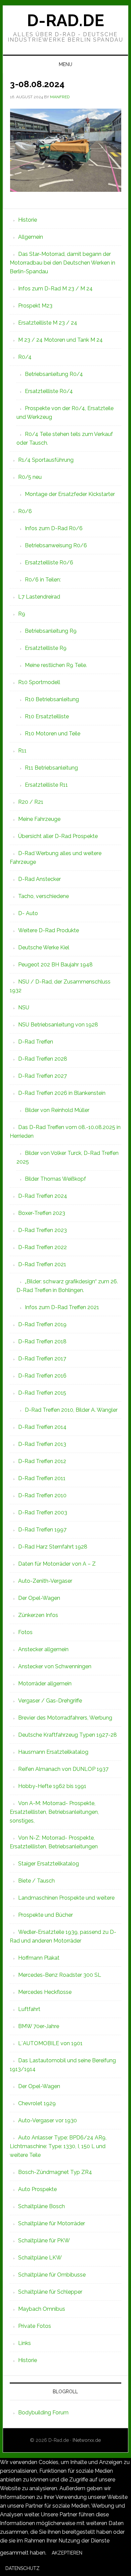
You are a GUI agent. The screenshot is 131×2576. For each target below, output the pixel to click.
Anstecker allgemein (43, 1649)
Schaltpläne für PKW (44, 2241)
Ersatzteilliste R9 (46, 648)
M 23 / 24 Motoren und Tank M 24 (60, 340)
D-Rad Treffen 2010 (42, 1495)
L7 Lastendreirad (39, 597)
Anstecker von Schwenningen (55, 1666)
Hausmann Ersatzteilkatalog (53, 1752)
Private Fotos (35, 2326)
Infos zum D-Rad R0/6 (54, 528)
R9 (22, 614)
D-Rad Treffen (36, 1042)
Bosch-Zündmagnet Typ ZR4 (55, 2172)
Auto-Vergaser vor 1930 (48, 2120)
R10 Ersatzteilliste (47, 716)
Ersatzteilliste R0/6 (49, 563)
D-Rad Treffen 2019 (42, 1324)
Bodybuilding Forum (43, 2413)
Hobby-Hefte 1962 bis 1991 (52, 1786)
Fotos (25, 1632)
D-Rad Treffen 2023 (42, 1230)
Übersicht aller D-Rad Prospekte (58, 836)
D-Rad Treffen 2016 (42, 1376)
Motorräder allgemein (45, 1684)
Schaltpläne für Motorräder (52, 2223)
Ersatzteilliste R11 (46, 785)
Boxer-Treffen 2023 (42, 1213)
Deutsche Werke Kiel (44, 947)
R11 (22, 751)
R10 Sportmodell (39, 682)
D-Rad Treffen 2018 (42, 1341)
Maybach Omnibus (42, 2309)
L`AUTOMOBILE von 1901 (50, 2043)
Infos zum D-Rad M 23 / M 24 (55, 289)
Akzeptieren (67, 2553)
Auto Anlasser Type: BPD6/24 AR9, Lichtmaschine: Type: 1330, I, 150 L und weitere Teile (58, 2146)
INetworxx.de (87, 2440)
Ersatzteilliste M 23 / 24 (48, 323)
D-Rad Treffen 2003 (43, 1513)
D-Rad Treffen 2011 (42, 1478)
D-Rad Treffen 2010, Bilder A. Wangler (71, 1410)
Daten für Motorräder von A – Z (57, 1564)
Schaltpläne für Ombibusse (52, 2275)
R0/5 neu (30, 477)
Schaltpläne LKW (40, 2258)
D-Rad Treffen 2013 (42, 1444)
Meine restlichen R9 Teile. (56, 665)
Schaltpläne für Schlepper (50, 2292)
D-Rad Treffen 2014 (42, 1427)
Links (25, 2343)
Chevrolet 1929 (37, 2103)
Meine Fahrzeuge (39, 819)
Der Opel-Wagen (39, 1598)
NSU (24, 1007)
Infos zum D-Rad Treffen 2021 (62, 1307)
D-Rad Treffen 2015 (42, 1393)
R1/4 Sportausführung (46, 460)
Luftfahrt (29, 2009)
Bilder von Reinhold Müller (57, 1110)
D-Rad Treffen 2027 (42, 1076)
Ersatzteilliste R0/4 (49, 391)
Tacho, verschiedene (43, 896)
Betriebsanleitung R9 (51, 631)
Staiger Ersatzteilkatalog (49, 1864)
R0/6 (25, 511)
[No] (50, 2570)
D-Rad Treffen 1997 (42, 1530)
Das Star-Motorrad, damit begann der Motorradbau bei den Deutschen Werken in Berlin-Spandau (62, 263)
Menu (65, 64)
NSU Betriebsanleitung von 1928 (58, 1025)
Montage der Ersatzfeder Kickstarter (70, 494)
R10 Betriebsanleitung (52, 699)
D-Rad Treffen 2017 (42, 1359)
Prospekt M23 (35, 306)
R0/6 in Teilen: (43, 580)
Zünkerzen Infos (38, 1615)
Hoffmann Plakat (39, 1958)
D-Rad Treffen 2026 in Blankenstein (62, 1093)
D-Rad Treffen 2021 (42, 1264)
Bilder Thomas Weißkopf (55, 1179)
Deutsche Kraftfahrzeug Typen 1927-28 (68, 1735)
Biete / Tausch (36, 1881)
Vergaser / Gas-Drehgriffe (50, 1701)
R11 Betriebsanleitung (51, 768)
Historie (28, 220)
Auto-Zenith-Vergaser (45, 1581)
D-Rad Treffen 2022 (42, 1247)
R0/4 (25, 357)
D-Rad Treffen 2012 (42, 1461)
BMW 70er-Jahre (39, 2026)
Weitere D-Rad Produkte (49, 930)
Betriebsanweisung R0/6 (56, 545)
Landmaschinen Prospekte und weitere (66, 1898)
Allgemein (31, 237)
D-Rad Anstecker (39, 879)
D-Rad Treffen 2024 (43, 1196)
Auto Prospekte (37, 2189)
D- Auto (28, 913)
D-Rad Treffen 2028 (43, 1059)
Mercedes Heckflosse (45, 1992)
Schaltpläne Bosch (41, 2206)
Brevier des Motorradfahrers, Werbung (65, 1718)
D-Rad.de (65, 20)
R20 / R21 (31, 802)
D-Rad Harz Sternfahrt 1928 (53, 1547)
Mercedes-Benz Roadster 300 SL (60, 1975)
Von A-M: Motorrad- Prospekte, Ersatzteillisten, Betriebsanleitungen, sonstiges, (54, 1812)
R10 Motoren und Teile (53, 734)
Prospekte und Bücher (46, 1915)
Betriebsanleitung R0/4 (54, 374)
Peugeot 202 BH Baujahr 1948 (55, 965)
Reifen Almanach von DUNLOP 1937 (63, 1769)
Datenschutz (23, 2568)
